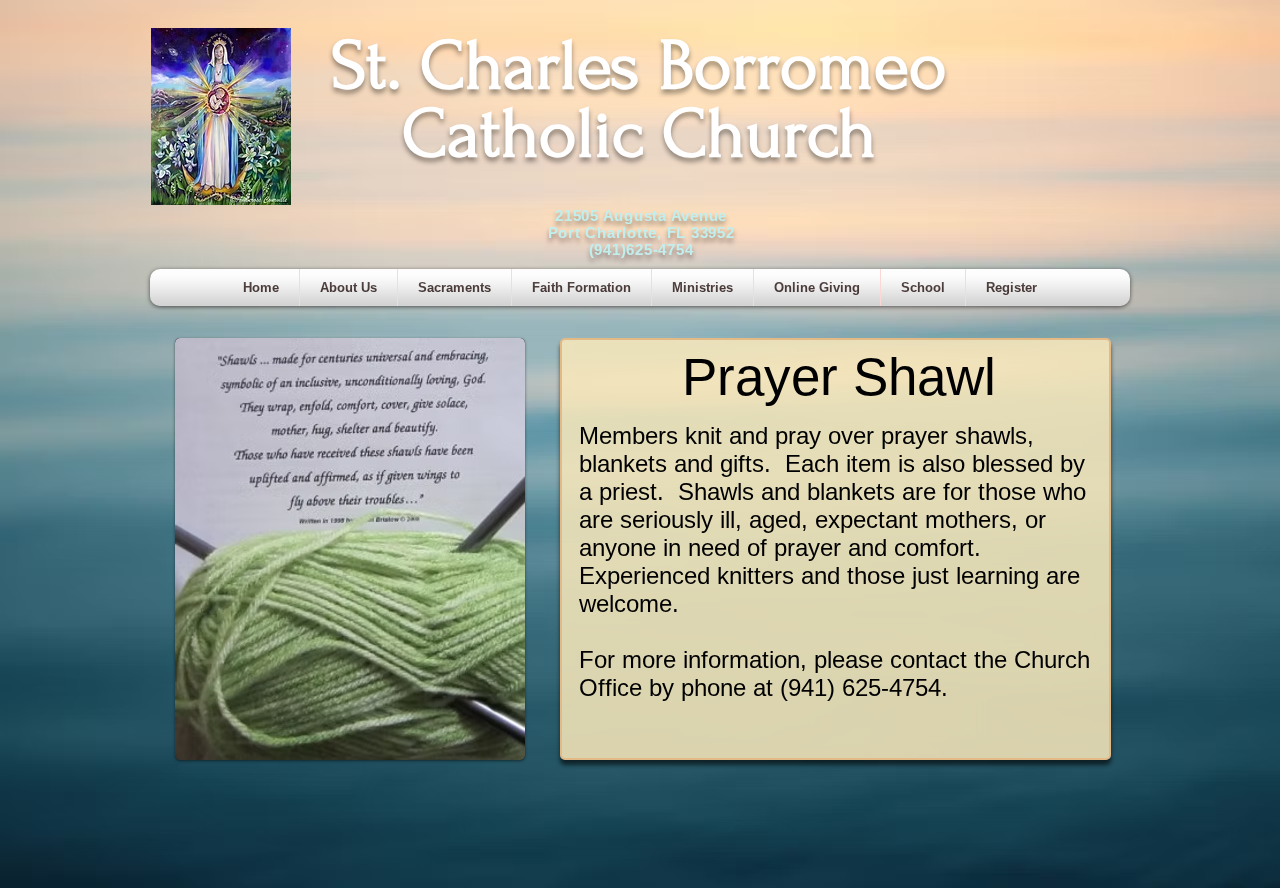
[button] (454, 287)
